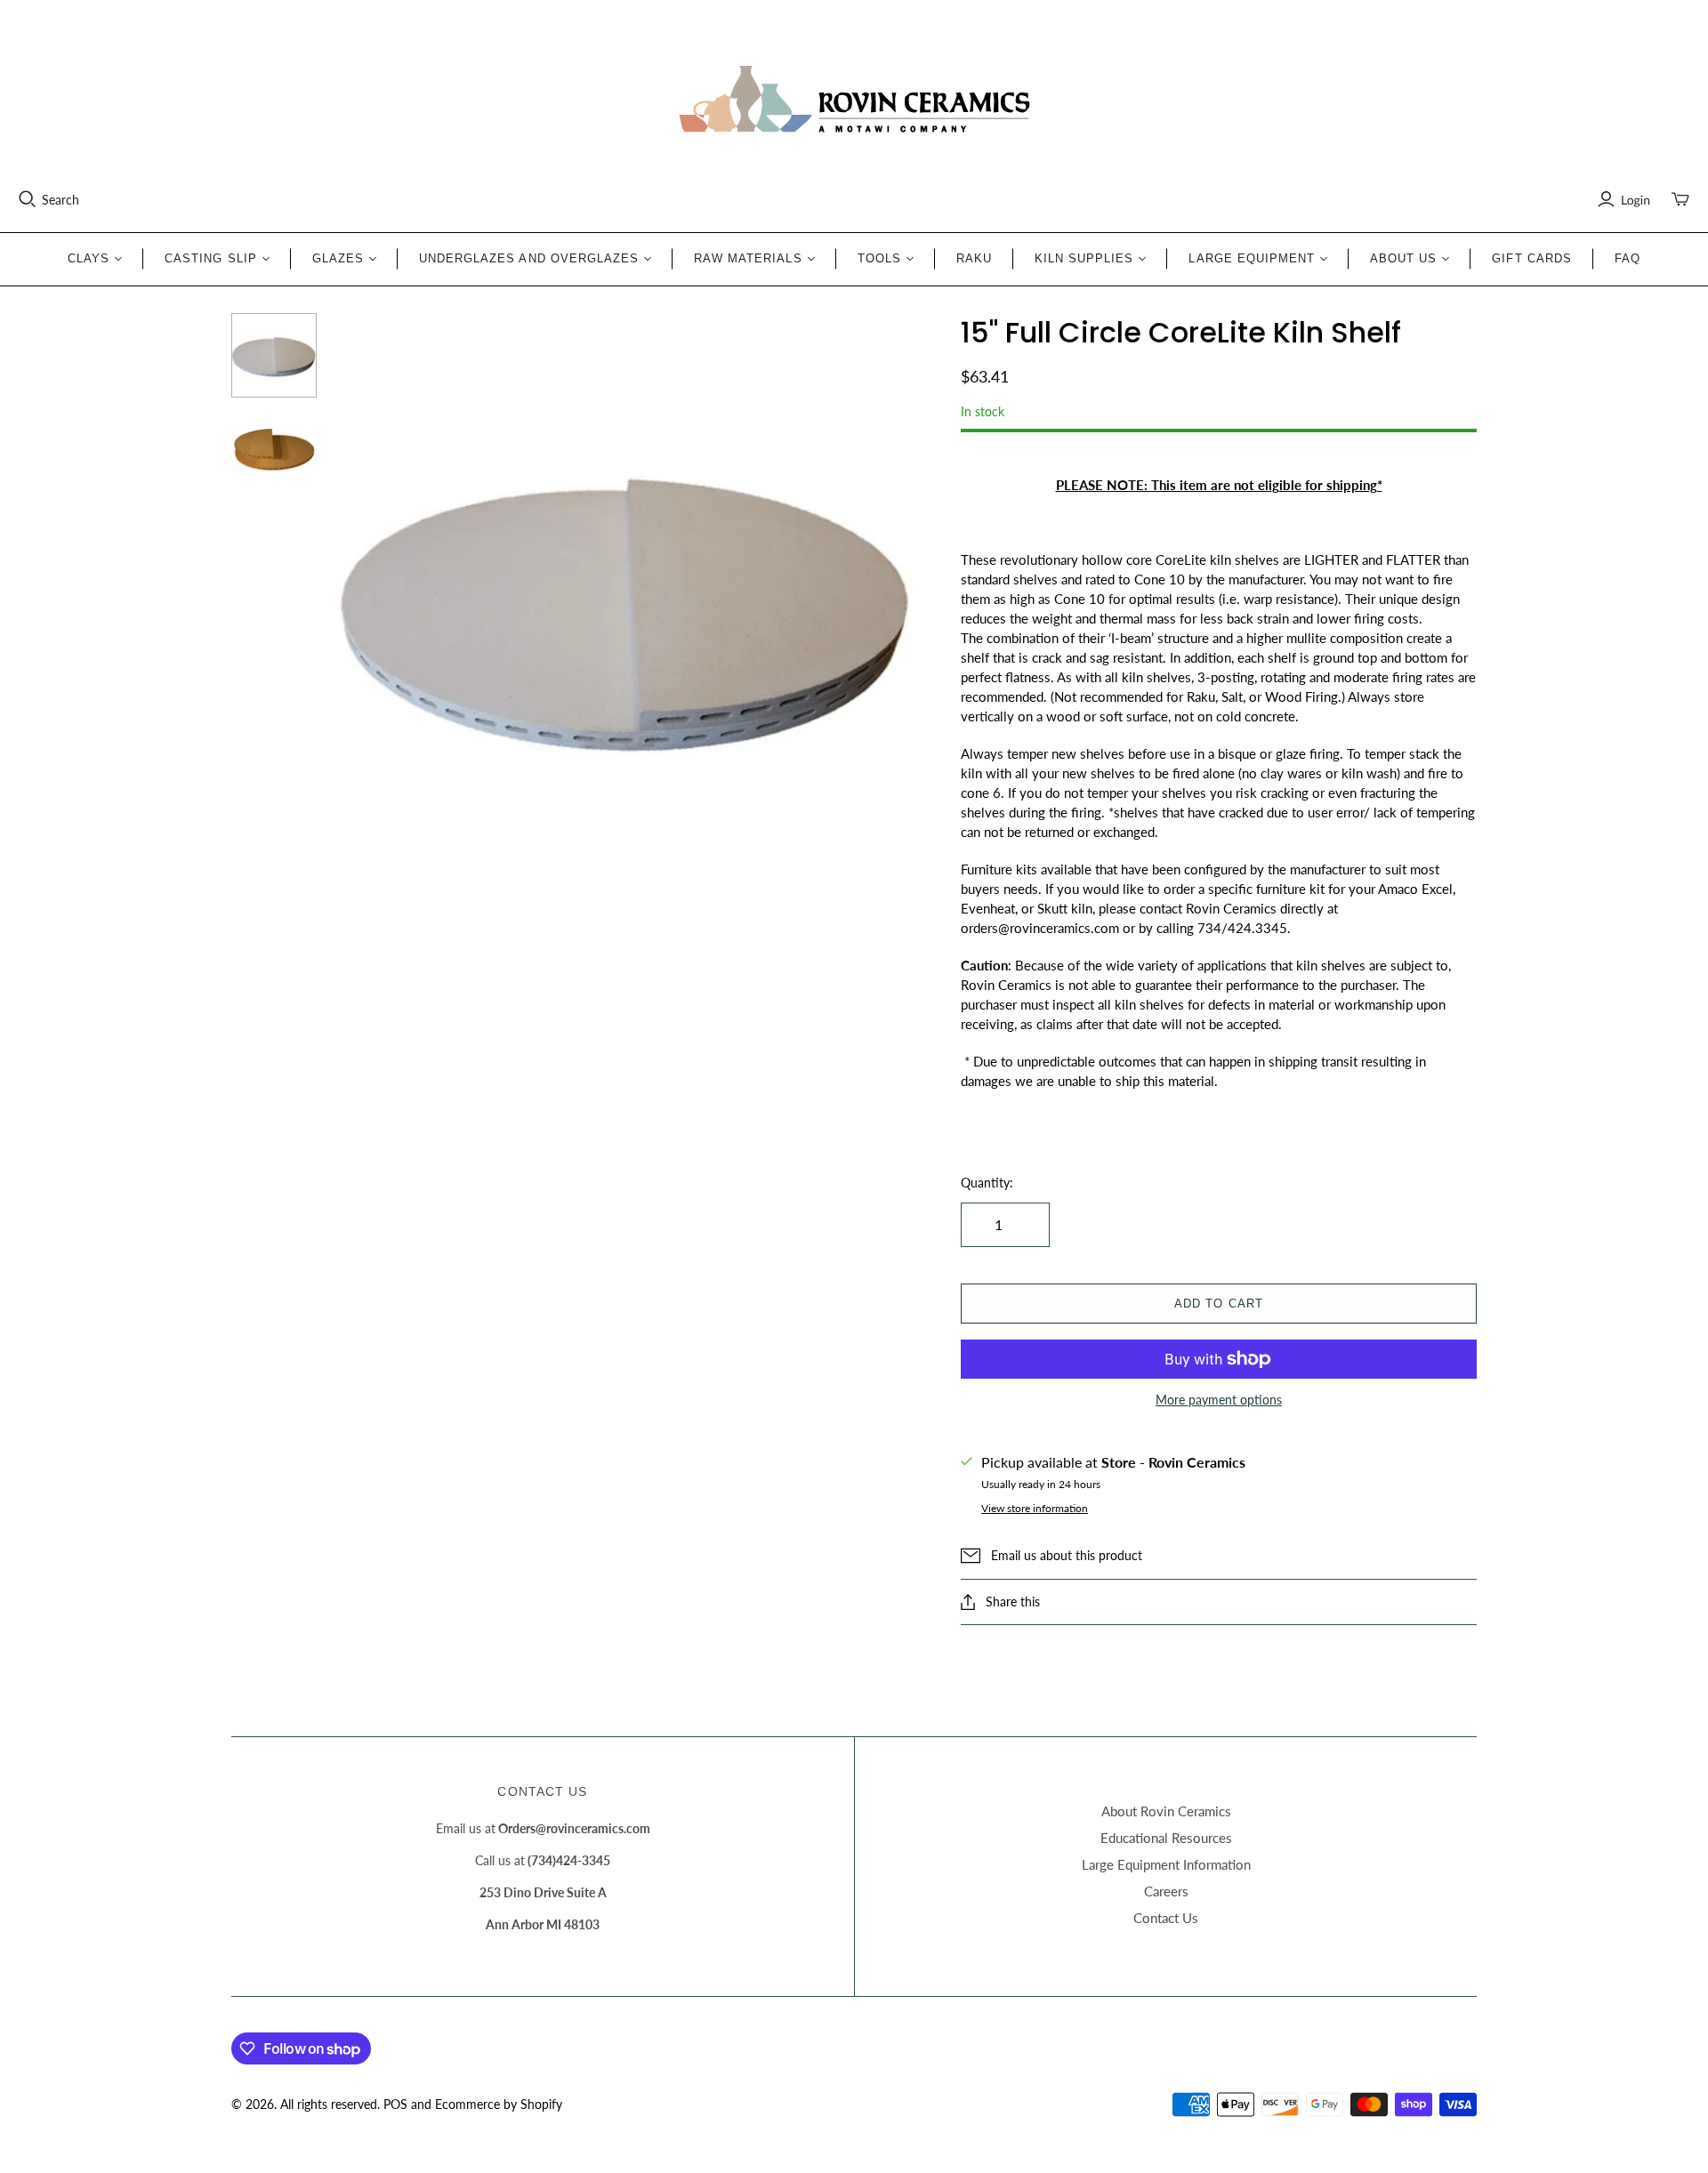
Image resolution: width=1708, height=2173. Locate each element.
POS (395, 2104)
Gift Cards (1531, 258)
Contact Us (1166, 1918)
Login (1635, 200)
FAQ (1627, 258)
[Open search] (28, 199)
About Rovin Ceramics (1166, 1811)
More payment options (1219, 1400)
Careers (1166, 1891)
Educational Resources (1166, 1838)
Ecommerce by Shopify (499, 2104)
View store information (1035, 1508)
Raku (974, 258)
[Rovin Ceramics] (854, 100)
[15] (274, 356)
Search (60, 200)
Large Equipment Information (1166, 1864)
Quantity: (987, 1183)
